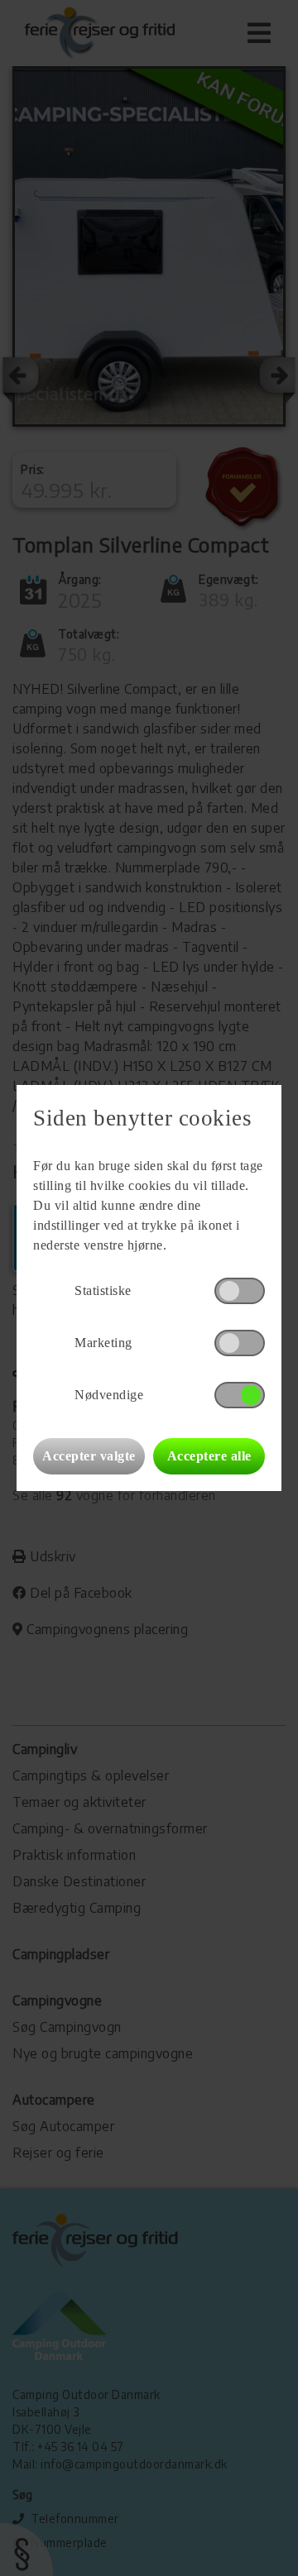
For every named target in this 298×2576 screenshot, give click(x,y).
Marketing (103, 1343)
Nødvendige (109, 1395)
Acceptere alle (209, 1456)
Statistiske (103, 1290)
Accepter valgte (89, 1456)
